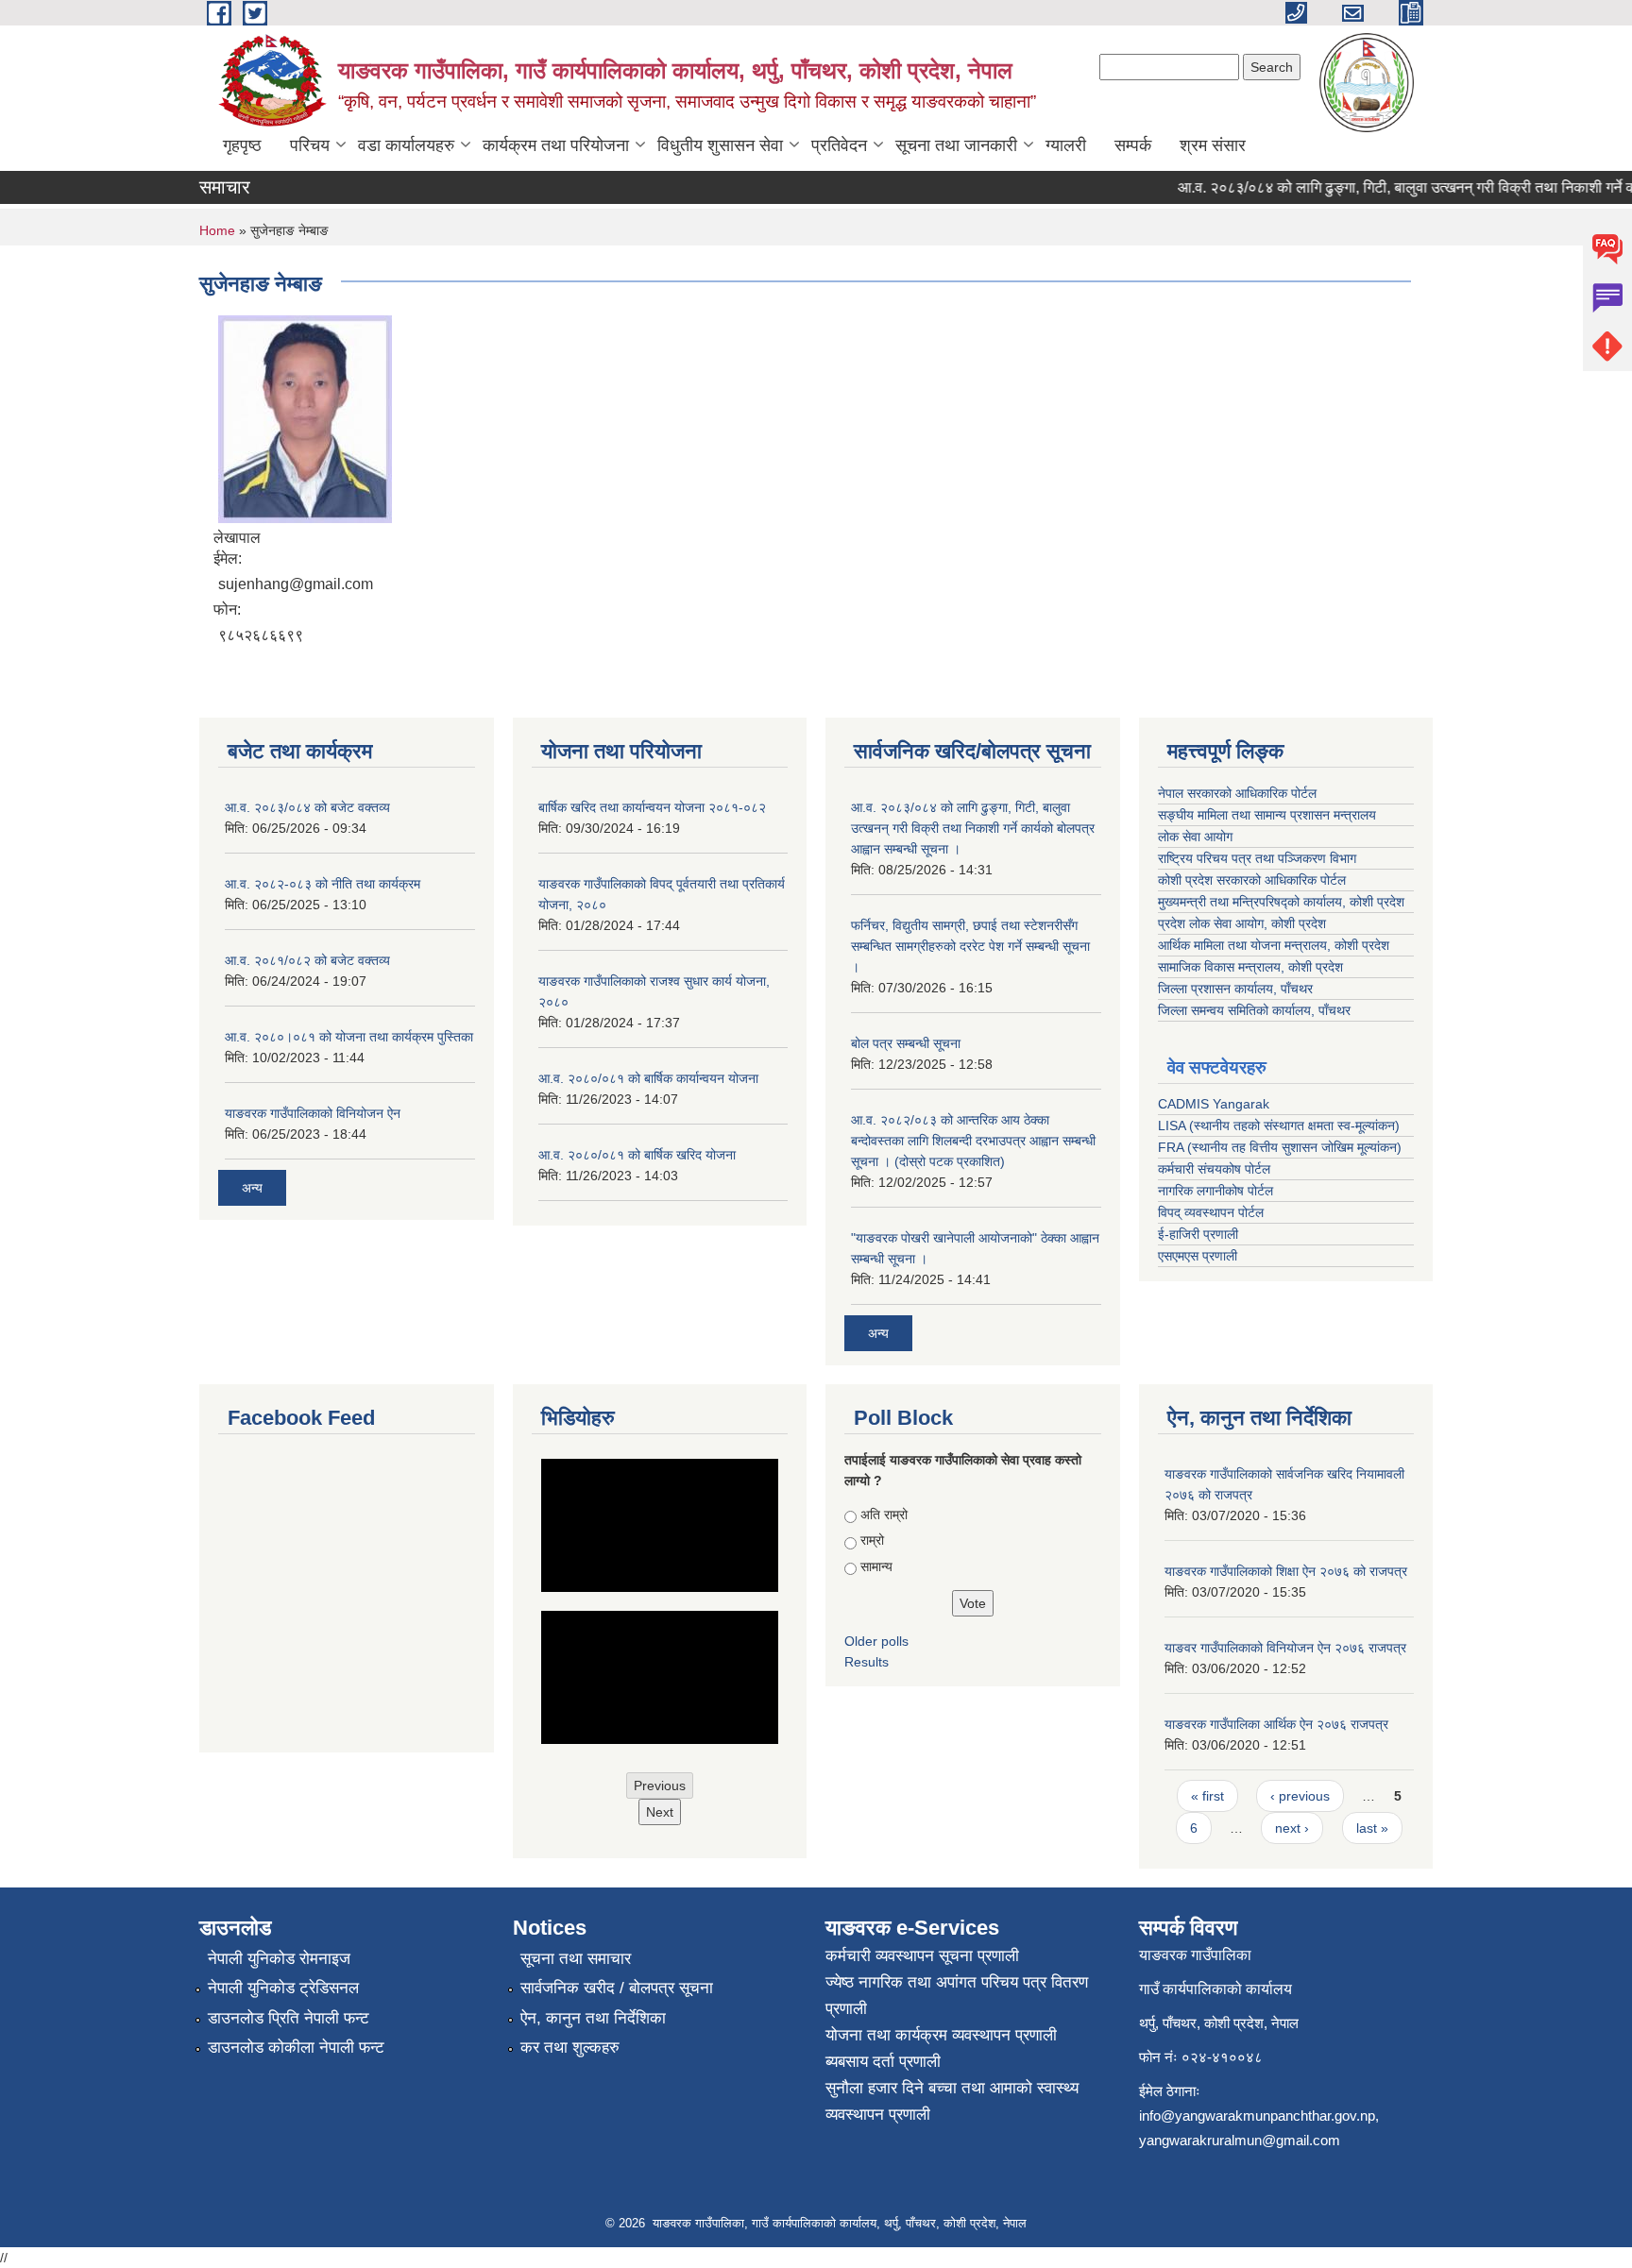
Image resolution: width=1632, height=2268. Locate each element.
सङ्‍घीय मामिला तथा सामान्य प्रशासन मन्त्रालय (1267, 815)
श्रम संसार (1213, 145)
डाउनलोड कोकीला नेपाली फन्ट (296, 2048)
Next (660, 1812)
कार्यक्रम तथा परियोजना (556, 145)
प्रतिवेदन (839, 145)
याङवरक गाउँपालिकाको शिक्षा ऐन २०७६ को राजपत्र (1286, 1571)
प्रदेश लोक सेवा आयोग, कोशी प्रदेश (1242, 923)
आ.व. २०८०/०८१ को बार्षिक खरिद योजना (637, 1155)
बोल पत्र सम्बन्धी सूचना (906, 1043)
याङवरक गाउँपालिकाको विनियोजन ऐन (313, 1113)
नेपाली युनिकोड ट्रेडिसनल (283, 1988)
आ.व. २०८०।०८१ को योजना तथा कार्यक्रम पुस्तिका (349, 1037)
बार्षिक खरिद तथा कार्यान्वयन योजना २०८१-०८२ (652, 807)
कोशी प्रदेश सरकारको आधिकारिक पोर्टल (1252, 880)
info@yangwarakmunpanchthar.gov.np (1257, 2116)
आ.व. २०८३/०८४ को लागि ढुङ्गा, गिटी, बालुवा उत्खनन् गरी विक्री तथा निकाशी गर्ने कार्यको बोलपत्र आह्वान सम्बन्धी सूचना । (973, 828)
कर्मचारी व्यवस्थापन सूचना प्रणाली (922, 1956)
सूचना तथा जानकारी (956, 145)
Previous (660, 1786)
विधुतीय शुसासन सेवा (720, 145)
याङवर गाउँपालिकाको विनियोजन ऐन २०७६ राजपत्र (1285, 1648)
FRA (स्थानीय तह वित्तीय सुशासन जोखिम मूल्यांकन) (1280, 1147)
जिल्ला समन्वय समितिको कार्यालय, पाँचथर (1254, 1010)
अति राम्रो (884, 1515)
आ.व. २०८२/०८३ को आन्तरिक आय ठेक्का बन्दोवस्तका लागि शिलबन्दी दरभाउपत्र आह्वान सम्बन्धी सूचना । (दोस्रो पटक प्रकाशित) (973, 1141)
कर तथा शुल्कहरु (570, 2048)
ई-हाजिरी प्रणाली (1198, 1234)
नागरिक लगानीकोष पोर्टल (1215, 1191)
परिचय (310, 145)
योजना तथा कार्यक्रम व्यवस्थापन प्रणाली (941, 2035)
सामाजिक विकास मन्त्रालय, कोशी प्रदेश (1250, 967)
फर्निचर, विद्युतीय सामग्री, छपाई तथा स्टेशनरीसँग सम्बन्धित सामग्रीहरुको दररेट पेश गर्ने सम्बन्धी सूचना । (970, 946)
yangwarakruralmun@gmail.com (1240, 2140)
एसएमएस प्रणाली (1198, 1256)
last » (1372, 1828)
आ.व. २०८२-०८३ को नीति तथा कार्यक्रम (323, 884)
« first (1207, 1796)
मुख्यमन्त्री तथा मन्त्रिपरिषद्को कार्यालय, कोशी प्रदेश (1281, 902)
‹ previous (1300, 1796)
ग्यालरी (1066, 145)
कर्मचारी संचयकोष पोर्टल (1214, 1169)
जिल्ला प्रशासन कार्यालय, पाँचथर (1235, 989)
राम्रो (872, 1540)
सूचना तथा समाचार (576, 1959)
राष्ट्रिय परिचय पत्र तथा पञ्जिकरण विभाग (1257, 858)
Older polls (876, 1641)
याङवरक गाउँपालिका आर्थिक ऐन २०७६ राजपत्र (1276, 1724)
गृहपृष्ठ (242, 145)
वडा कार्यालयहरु (406, 145)
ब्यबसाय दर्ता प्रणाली (883, 2062)
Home (217, 230)
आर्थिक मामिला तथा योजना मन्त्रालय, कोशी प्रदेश (1274, 945)
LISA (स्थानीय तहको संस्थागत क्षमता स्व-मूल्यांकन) (1279, 1126)
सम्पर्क (1133, 145)
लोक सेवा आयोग (1195, 837)
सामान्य (876, 1566)
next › (1292, 1828)
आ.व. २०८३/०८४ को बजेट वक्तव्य (307, 807)
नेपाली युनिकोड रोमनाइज (279, 1959)
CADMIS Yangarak (1214, 1104)
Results (867, 1662)
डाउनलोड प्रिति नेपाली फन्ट (289, 2018)
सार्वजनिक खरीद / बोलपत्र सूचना (617, 1988)
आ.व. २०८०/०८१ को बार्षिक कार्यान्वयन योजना (648, 1078)
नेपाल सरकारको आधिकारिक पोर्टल (1237, 793)
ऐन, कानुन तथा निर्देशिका (593, 2018)
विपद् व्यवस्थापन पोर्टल (1211, 1212)
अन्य (252, 1188)
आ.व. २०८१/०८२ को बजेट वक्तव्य (307, 960)
